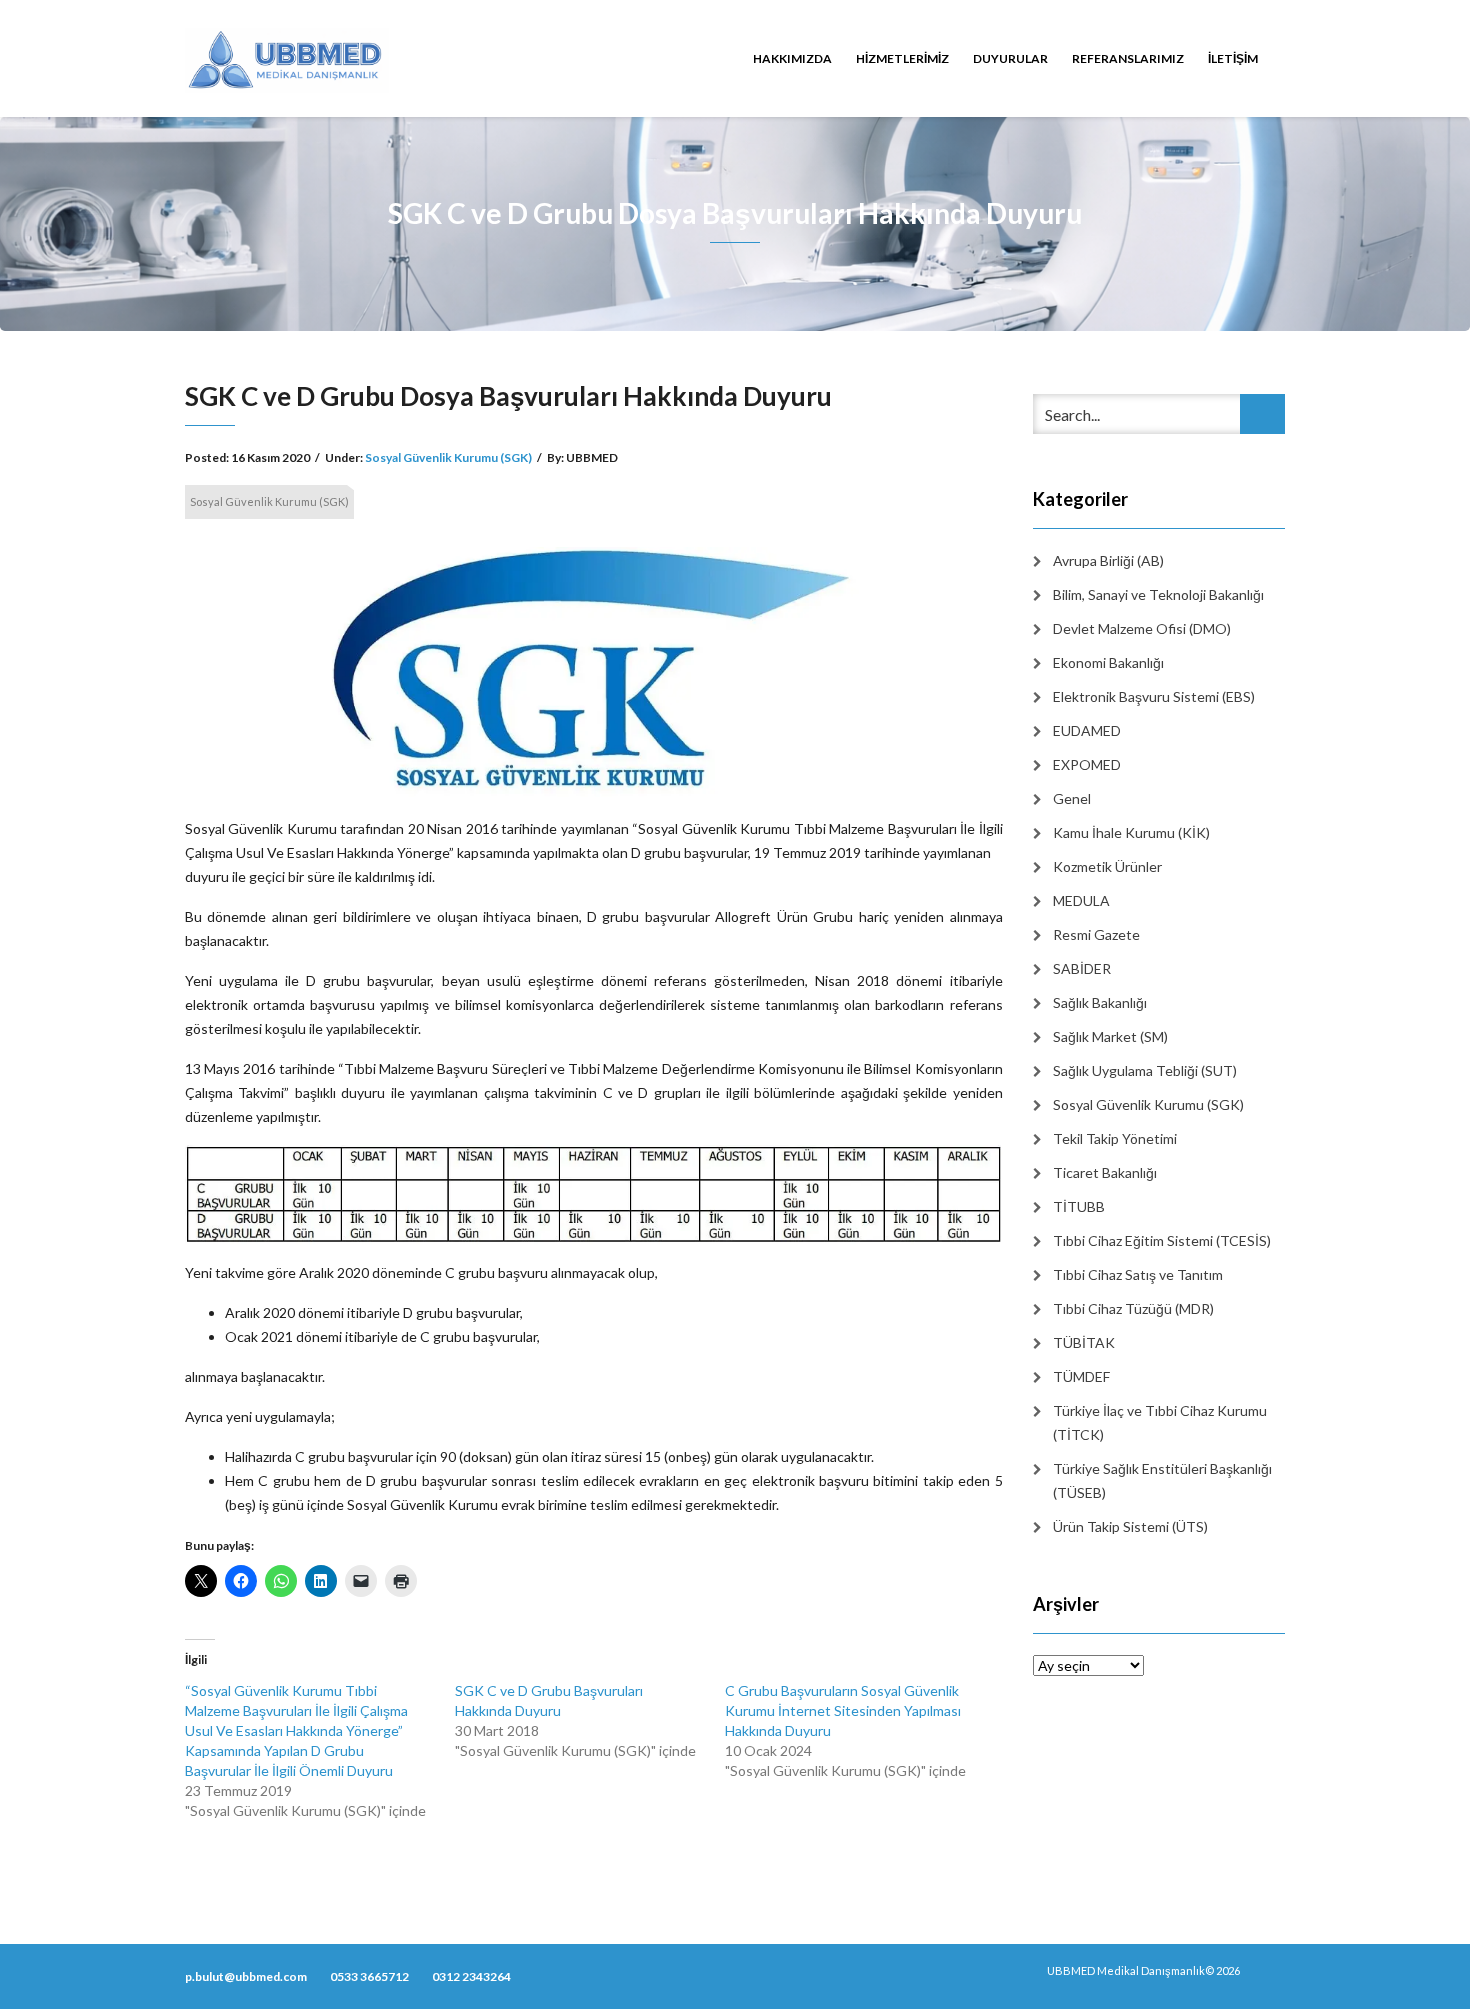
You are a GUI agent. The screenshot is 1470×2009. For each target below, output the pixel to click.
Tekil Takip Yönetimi (1115, 1138)
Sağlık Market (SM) (1110, 1036)
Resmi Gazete (1096, 934)
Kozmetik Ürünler (1107, 866)
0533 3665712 (369, 1976)
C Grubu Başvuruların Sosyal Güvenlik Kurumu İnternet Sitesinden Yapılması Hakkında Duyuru (843, 1710)
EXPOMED (1087, 764)
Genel (1072, 798)
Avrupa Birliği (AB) (1108, 560)
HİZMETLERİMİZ (902, 58)
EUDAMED (1087, 730)
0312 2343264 (471, 1976)
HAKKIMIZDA (792, 58)
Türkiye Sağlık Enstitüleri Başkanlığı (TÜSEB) (1162, 1480)
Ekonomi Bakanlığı (1108, 662)
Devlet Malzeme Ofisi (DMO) (1142, 628)
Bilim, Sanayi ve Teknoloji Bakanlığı (1158, 594)
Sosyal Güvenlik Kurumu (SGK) (448, 457)
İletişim (1233, 58)
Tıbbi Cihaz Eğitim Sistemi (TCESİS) (1162, 1240)
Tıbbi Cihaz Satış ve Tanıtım (1138, 1274)
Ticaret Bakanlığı (1105, 1172)
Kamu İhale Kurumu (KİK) (1131, 832)
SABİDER (1082, 968)
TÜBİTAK (1084, 1342)
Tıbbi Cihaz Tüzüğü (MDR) (1133, 1308)
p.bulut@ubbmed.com (246, 1976)
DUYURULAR (1010, 58)
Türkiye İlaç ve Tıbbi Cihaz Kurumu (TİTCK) (1160, 1422)
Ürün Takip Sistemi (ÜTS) (1130, 1526)
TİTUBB (1079, 1206)
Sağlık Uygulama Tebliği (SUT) (1145, 1070)
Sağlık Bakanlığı (1100, 1002)
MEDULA (1081, 900)
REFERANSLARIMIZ (1128, 58)
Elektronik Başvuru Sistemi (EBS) (1154, 696)
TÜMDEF (1081, 1376)
